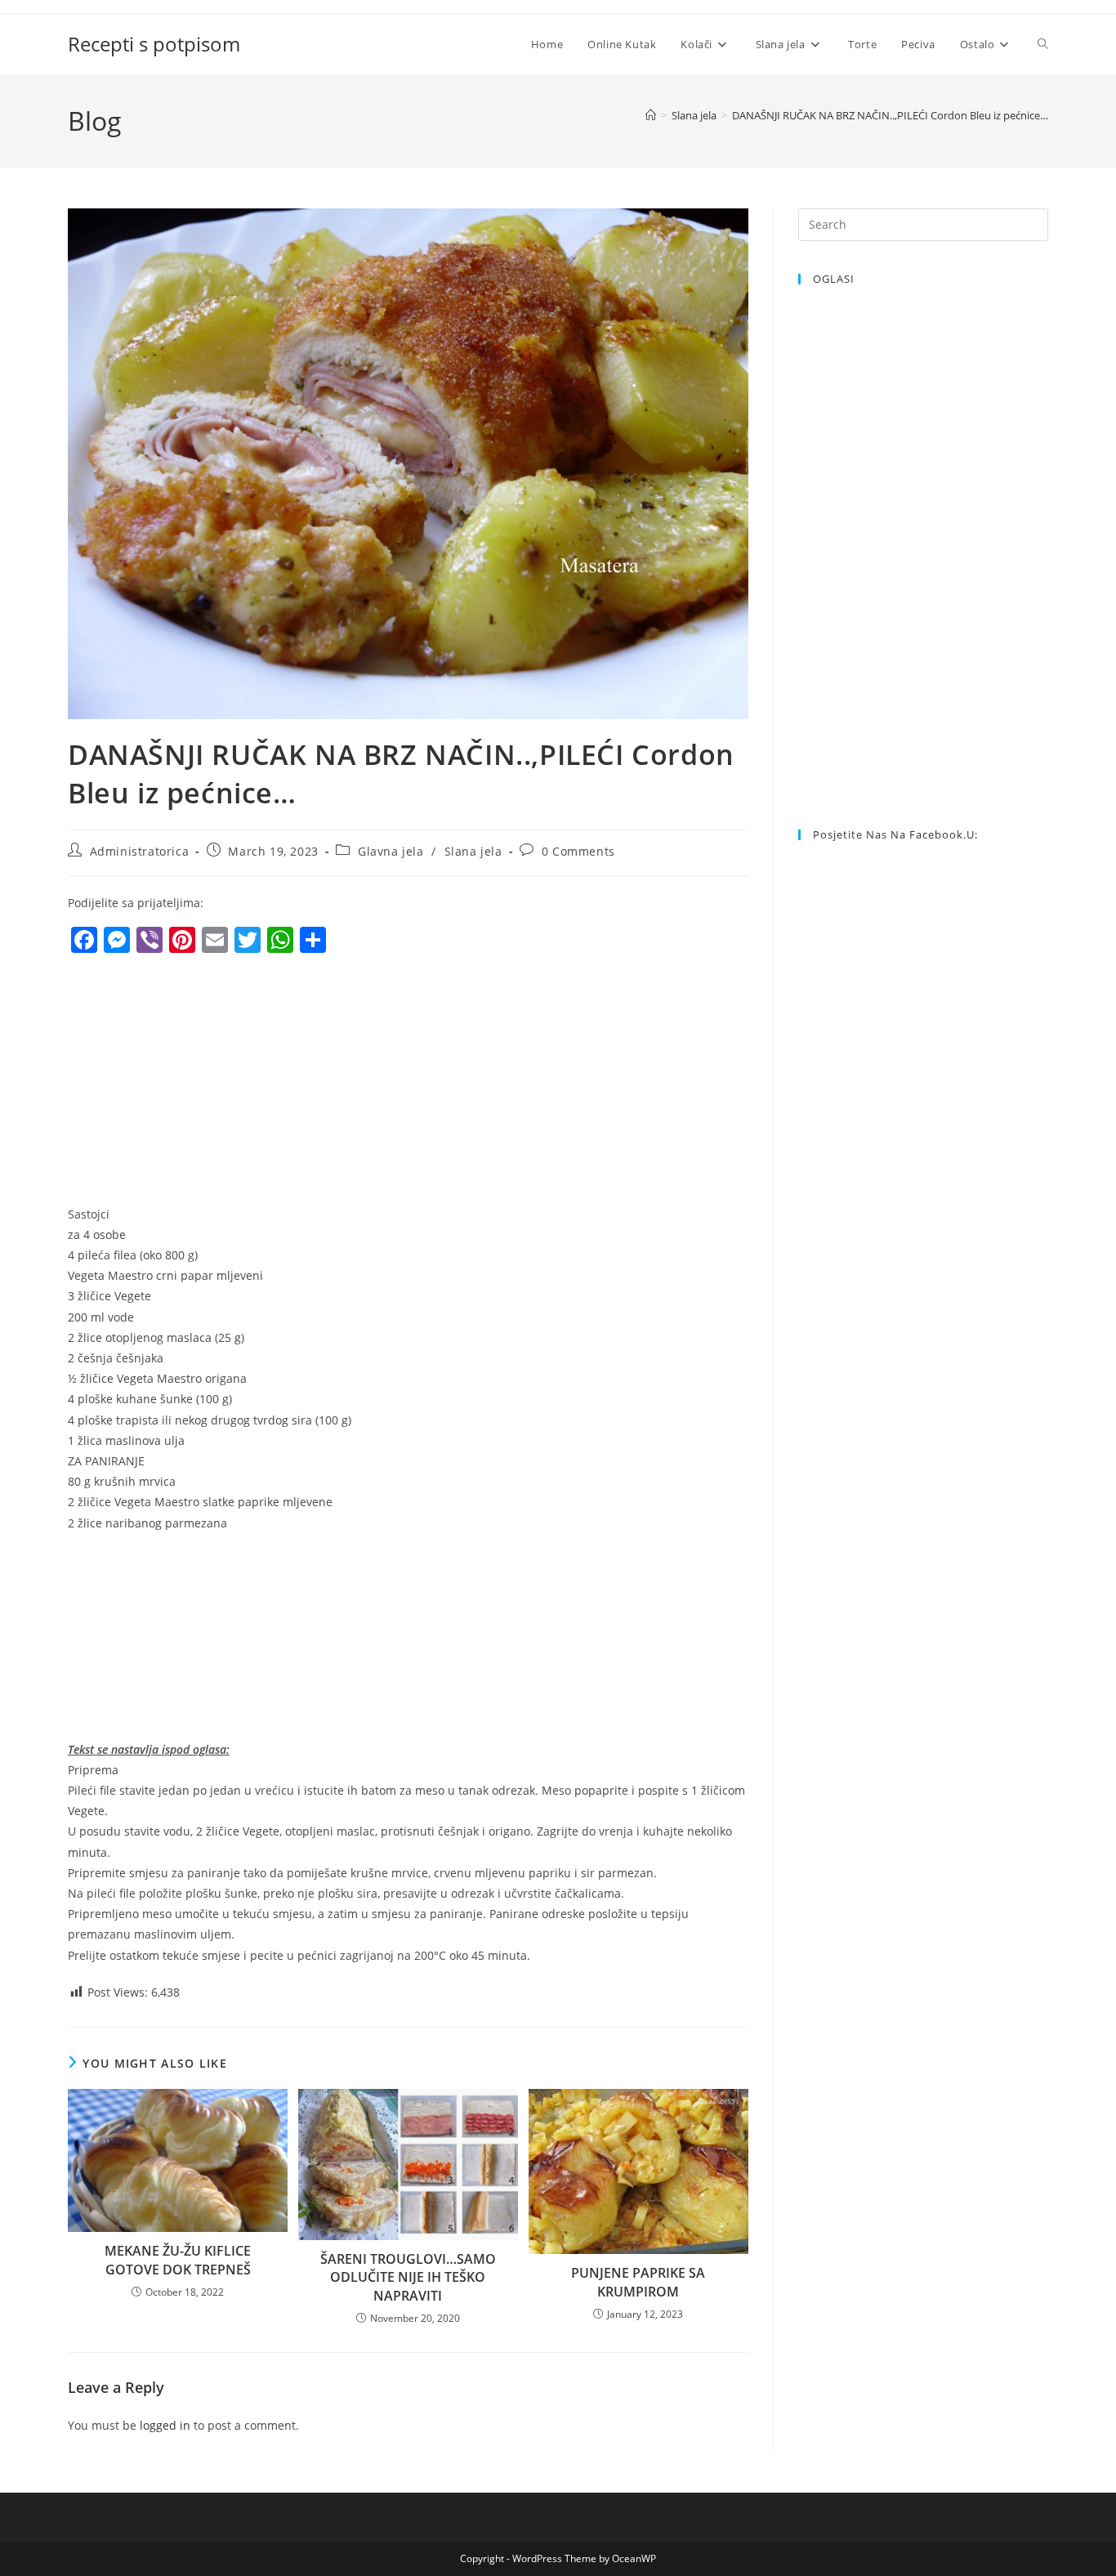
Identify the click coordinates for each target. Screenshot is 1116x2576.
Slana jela (473, 851)
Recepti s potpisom (154, 44)
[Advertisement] (205, 1084)
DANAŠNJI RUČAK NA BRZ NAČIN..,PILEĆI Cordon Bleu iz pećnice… (890, 115)
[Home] (651, 115)
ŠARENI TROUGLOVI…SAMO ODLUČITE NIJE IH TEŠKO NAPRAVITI (408, 2277)
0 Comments (578, 851)
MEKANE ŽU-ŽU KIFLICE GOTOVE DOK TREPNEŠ (178, 2260)
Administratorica (140, 851)
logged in (165, 2425)
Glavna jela (391, 851)
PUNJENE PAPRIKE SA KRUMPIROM (638, 2282)
